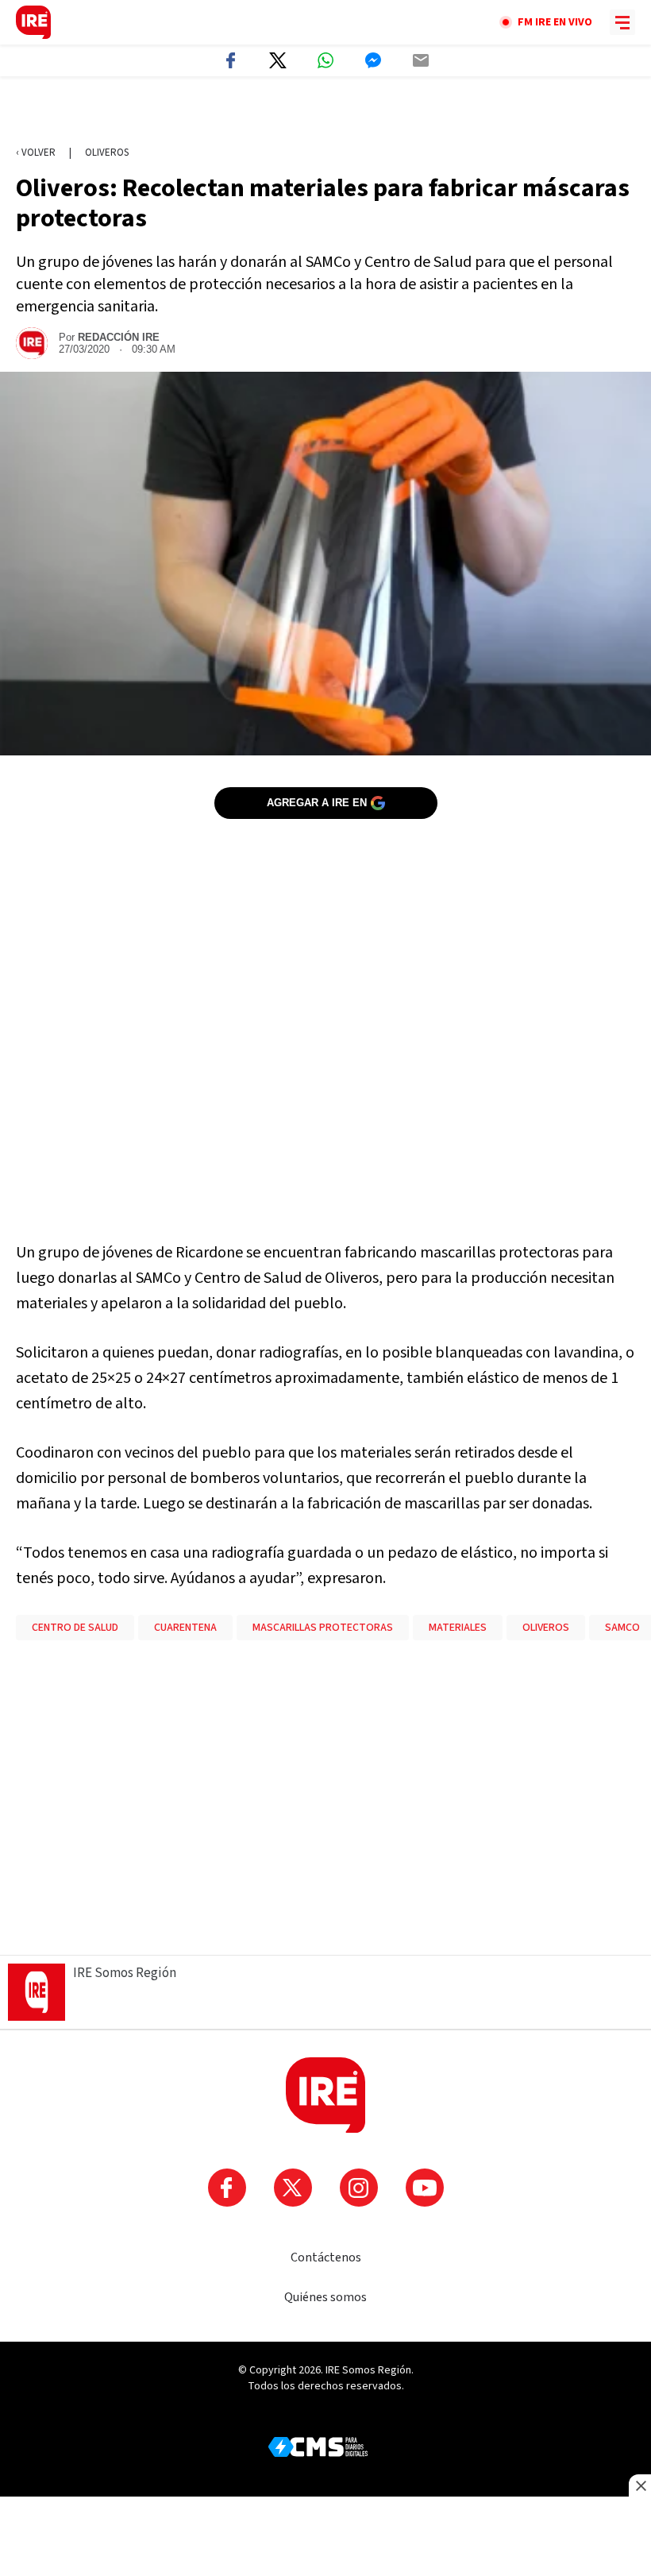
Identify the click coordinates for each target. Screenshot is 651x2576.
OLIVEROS (546, 1628)
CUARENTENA (185, 1628)
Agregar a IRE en (317, 803)
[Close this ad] (640, 2485)
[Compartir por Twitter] (278, 60)
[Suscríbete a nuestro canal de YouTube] (425, 2188)
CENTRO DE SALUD (75, 1628)
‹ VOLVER (36, 153)
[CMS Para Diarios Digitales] (318, 2447)
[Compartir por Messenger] (373, 60)
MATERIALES (458, 1628)
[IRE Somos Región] (33, 22)
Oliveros (107, 153)
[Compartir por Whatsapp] (325, 60)
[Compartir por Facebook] (230, 60)
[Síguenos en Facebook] (227, 2188)
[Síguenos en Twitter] (293, 2188)
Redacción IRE (119, 337)
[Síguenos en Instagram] (359, 2188)
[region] (325, 112)
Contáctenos (326, 2257)
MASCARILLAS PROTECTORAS (323, 1628)
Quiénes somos (325, 2297)
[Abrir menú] (622, 22)
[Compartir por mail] (421, 60)
